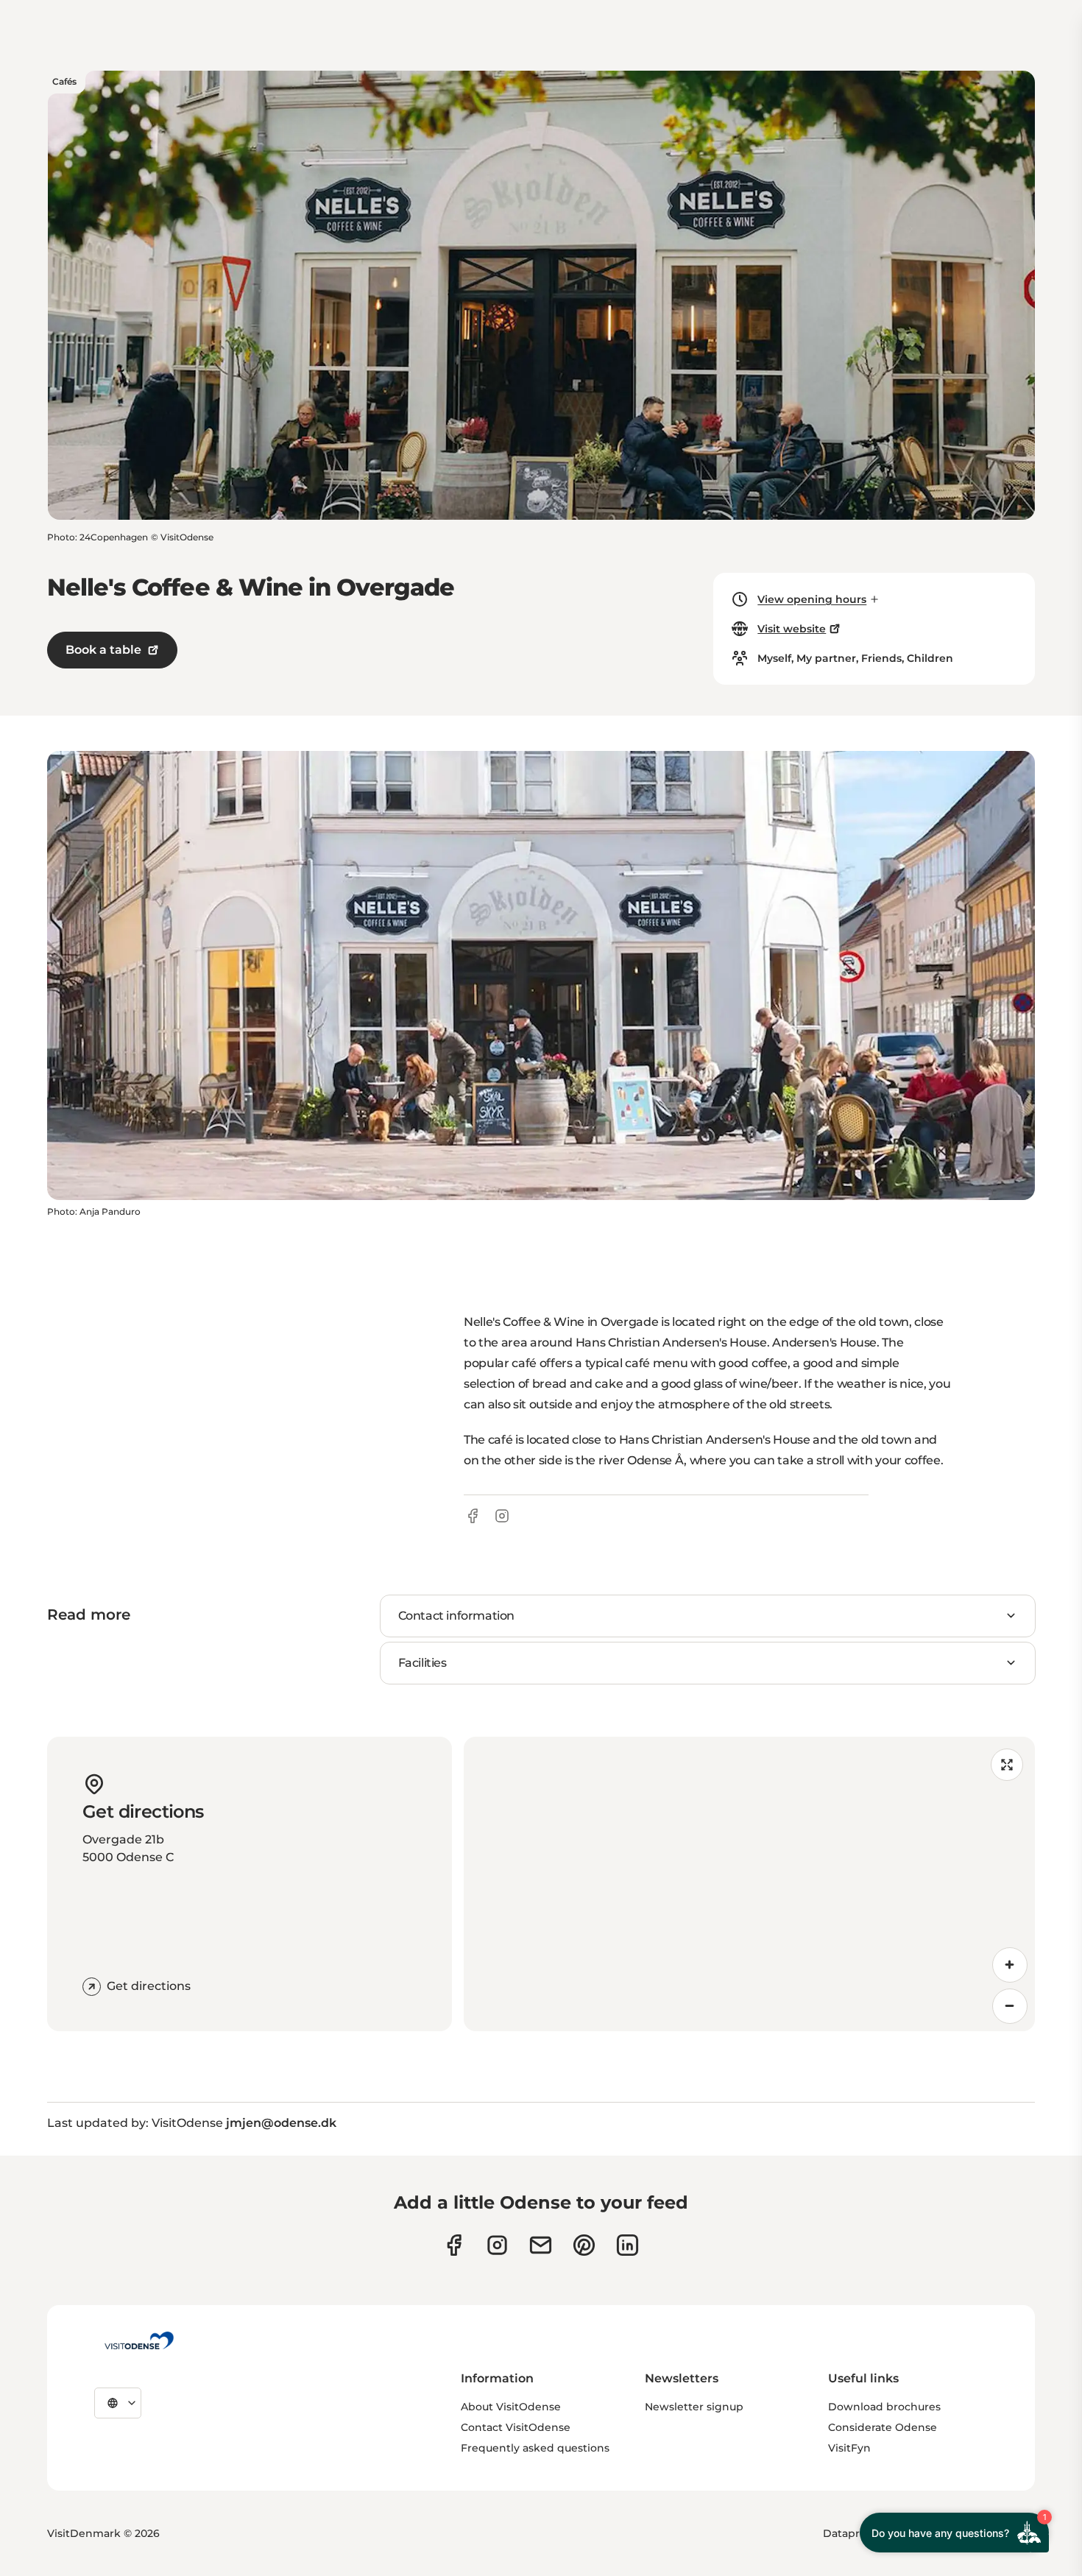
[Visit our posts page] (627, 2245)
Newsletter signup (694, 2407)
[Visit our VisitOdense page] (454, 2245)
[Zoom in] (1010, 1965)
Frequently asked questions (535, 2448)
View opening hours (812, 599)
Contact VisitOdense (516, 2427)
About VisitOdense (511, 2407)
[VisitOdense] (139, 2340)
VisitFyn (849, 2448)
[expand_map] (1007, 1765)
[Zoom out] (1010, 2006)
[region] (749, 1884)
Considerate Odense (883, 2427)
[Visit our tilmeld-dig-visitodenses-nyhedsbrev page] (541, 2245)
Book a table (103, 650)
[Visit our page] (497, 2245)
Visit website (792, 629)
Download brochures (884, 2407)
